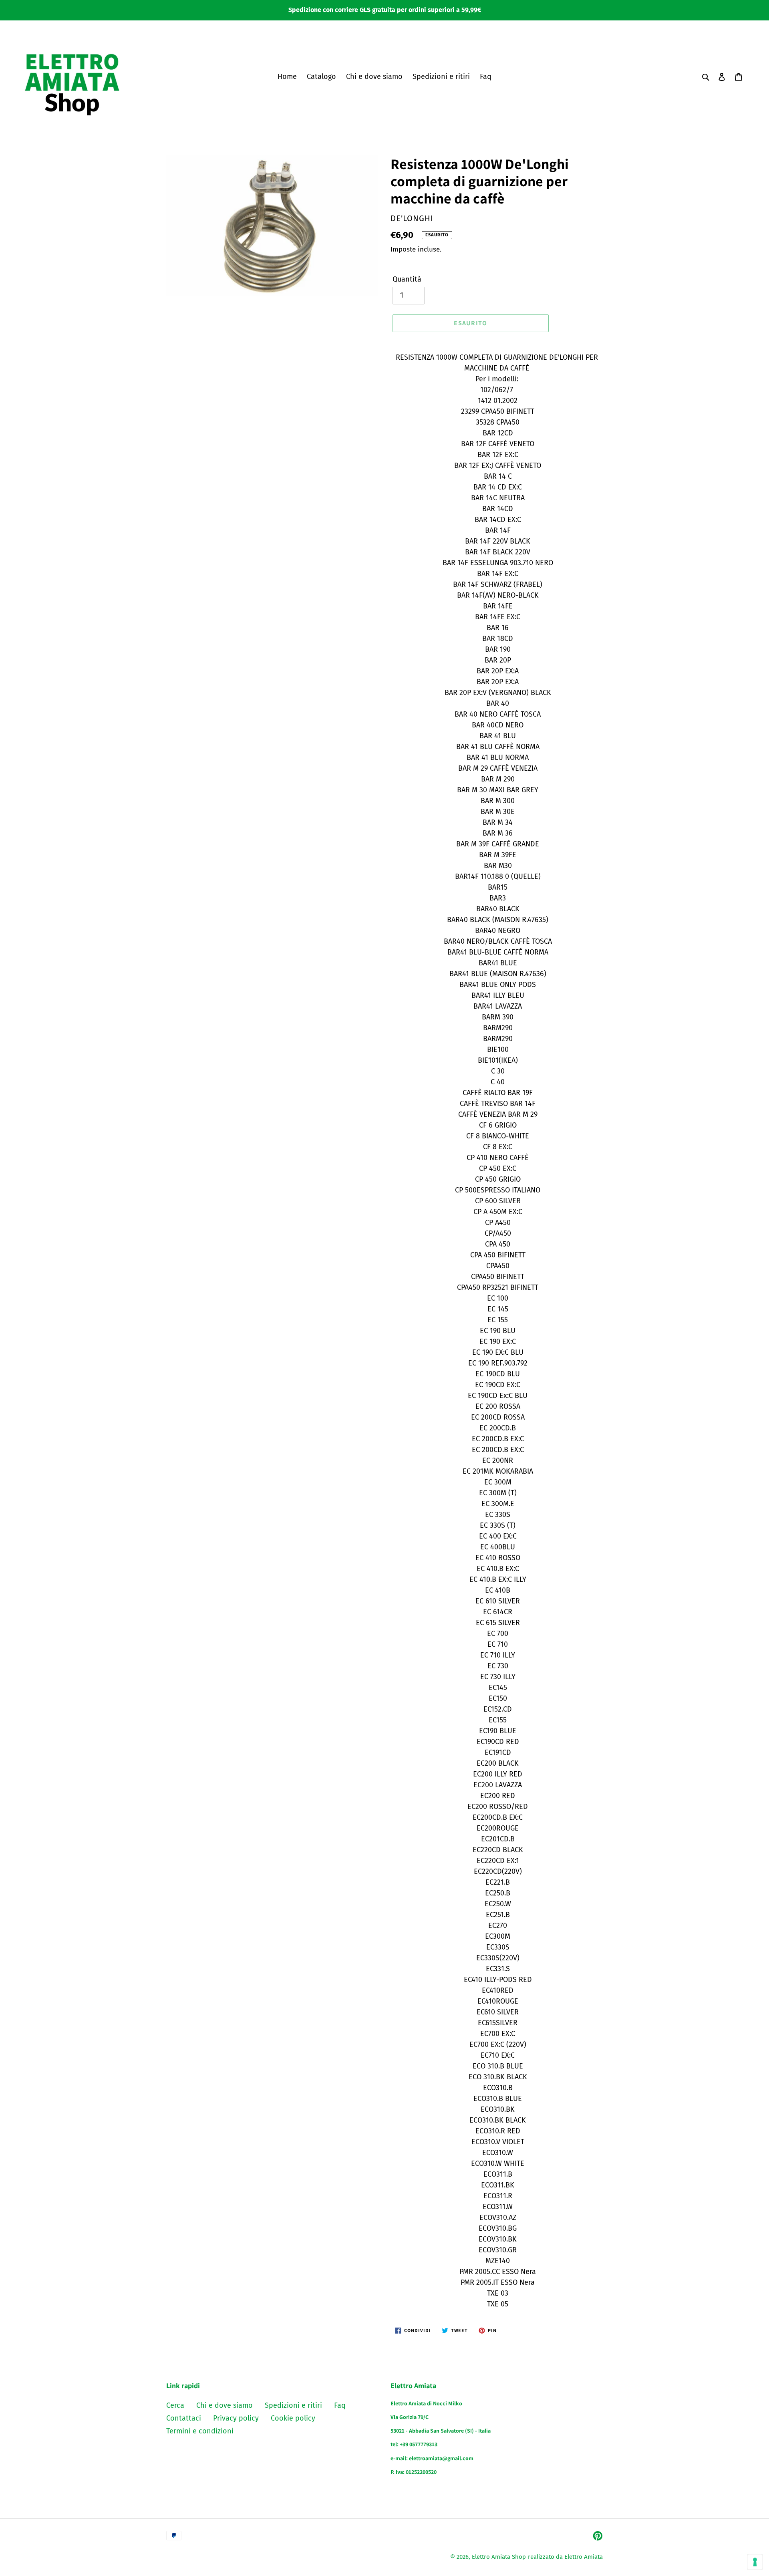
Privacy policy (236, 2418)
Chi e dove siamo (224, 2405)
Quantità (407, 279)
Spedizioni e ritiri (293, 2405)
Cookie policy (293, 2418)
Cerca (175, 2405)
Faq (340, 2405)
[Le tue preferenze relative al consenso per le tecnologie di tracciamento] (755, 2562)
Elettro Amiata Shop (499, 2557)
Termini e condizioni (200, 2431)
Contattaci (184, 2418)
